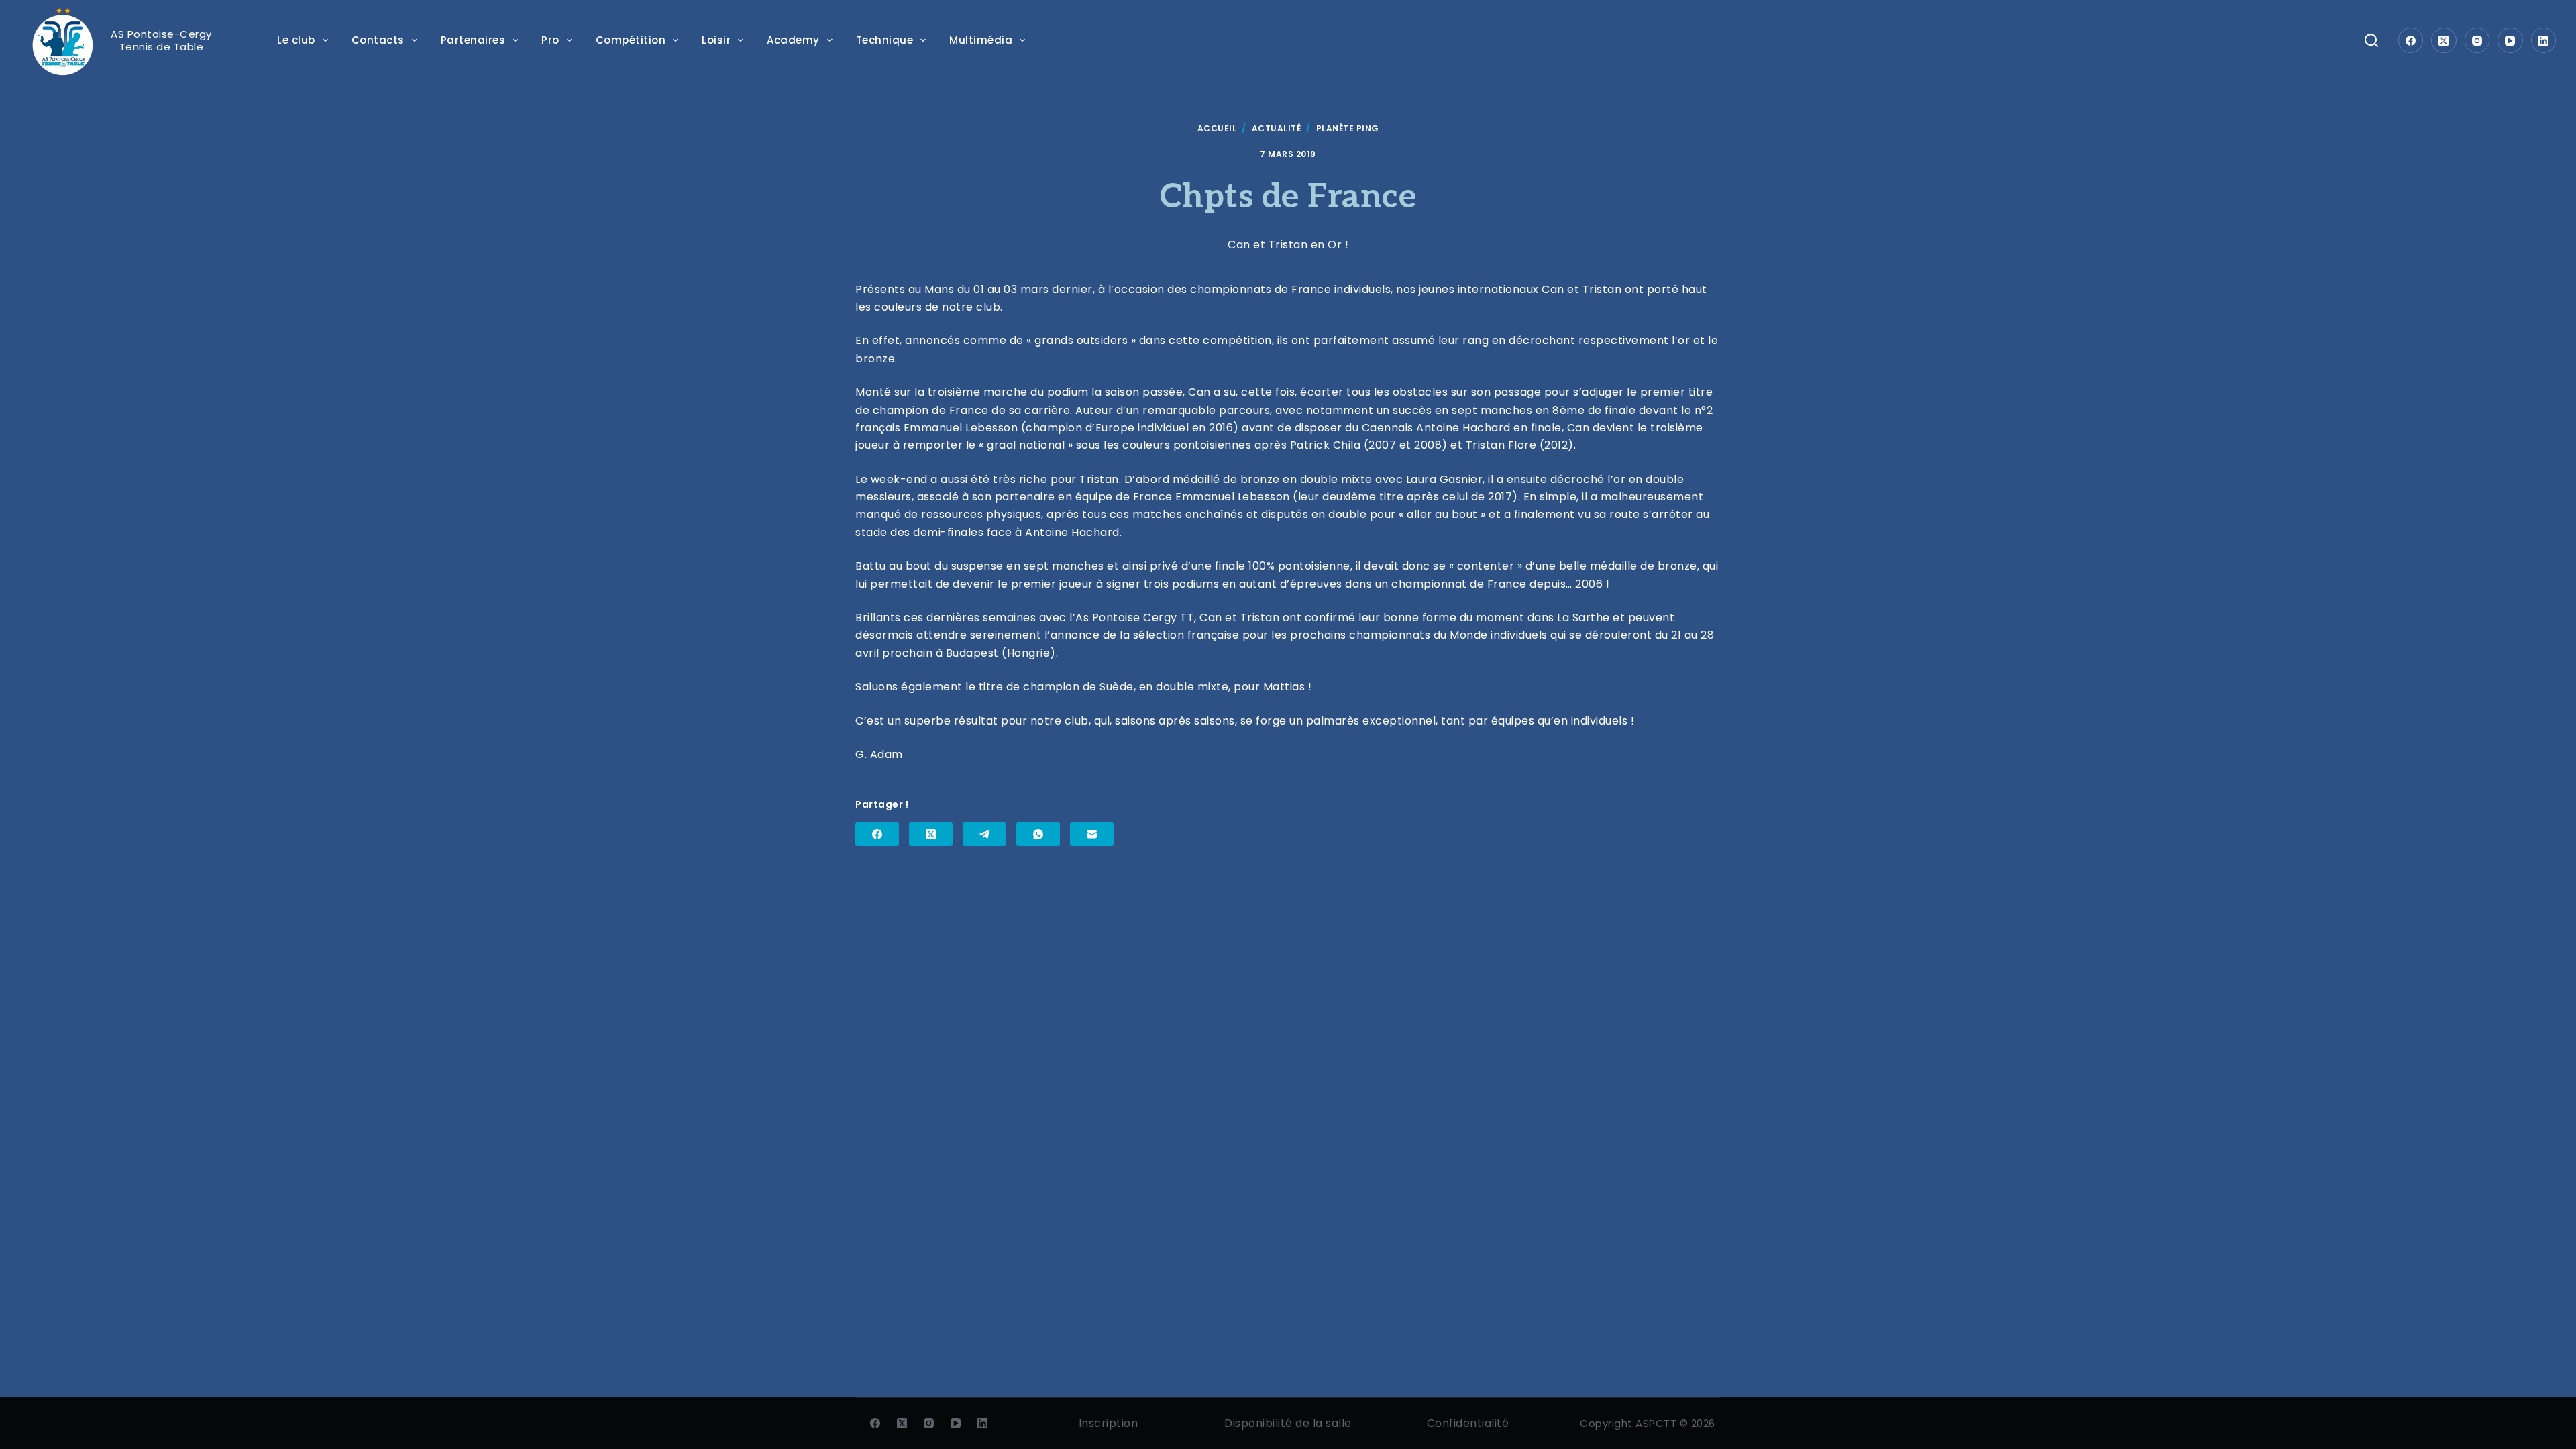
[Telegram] (984, 834)
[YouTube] (2510, 40)
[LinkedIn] (2544, 40)
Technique (885, 40)
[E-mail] (1092, 834)
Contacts (378, 40)
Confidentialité (1468, 1423)
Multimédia (981, 40)
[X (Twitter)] (2444, 40)
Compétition (631, 40)
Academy (793, 40)
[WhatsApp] (1038, 834)
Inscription (1109, 1423)
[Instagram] (2477, 40)
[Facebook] (2411, 40)
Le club (296, 40)
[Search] (2371, 40)
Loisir (716, 40)
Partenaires (473, 40)
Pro (550, 40)
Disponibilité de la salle (1288, 1423)
